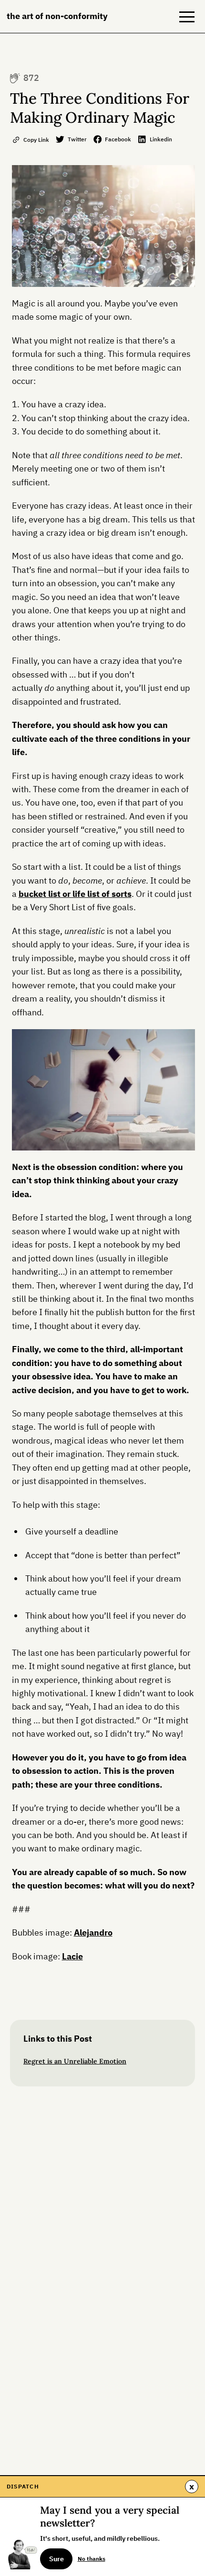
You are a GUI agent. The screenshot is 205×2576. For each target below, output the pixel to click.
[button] (187, 17)
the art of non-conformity (57, 16)
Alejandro (93, 1932)
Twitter (77, 139)
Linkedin (161, 139)
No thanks (92, 2558)
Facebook (118, 139)
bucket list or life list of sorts (75, 894)
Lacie (72, 1956)
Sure (56, 2559)
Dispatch (23, 2486)
